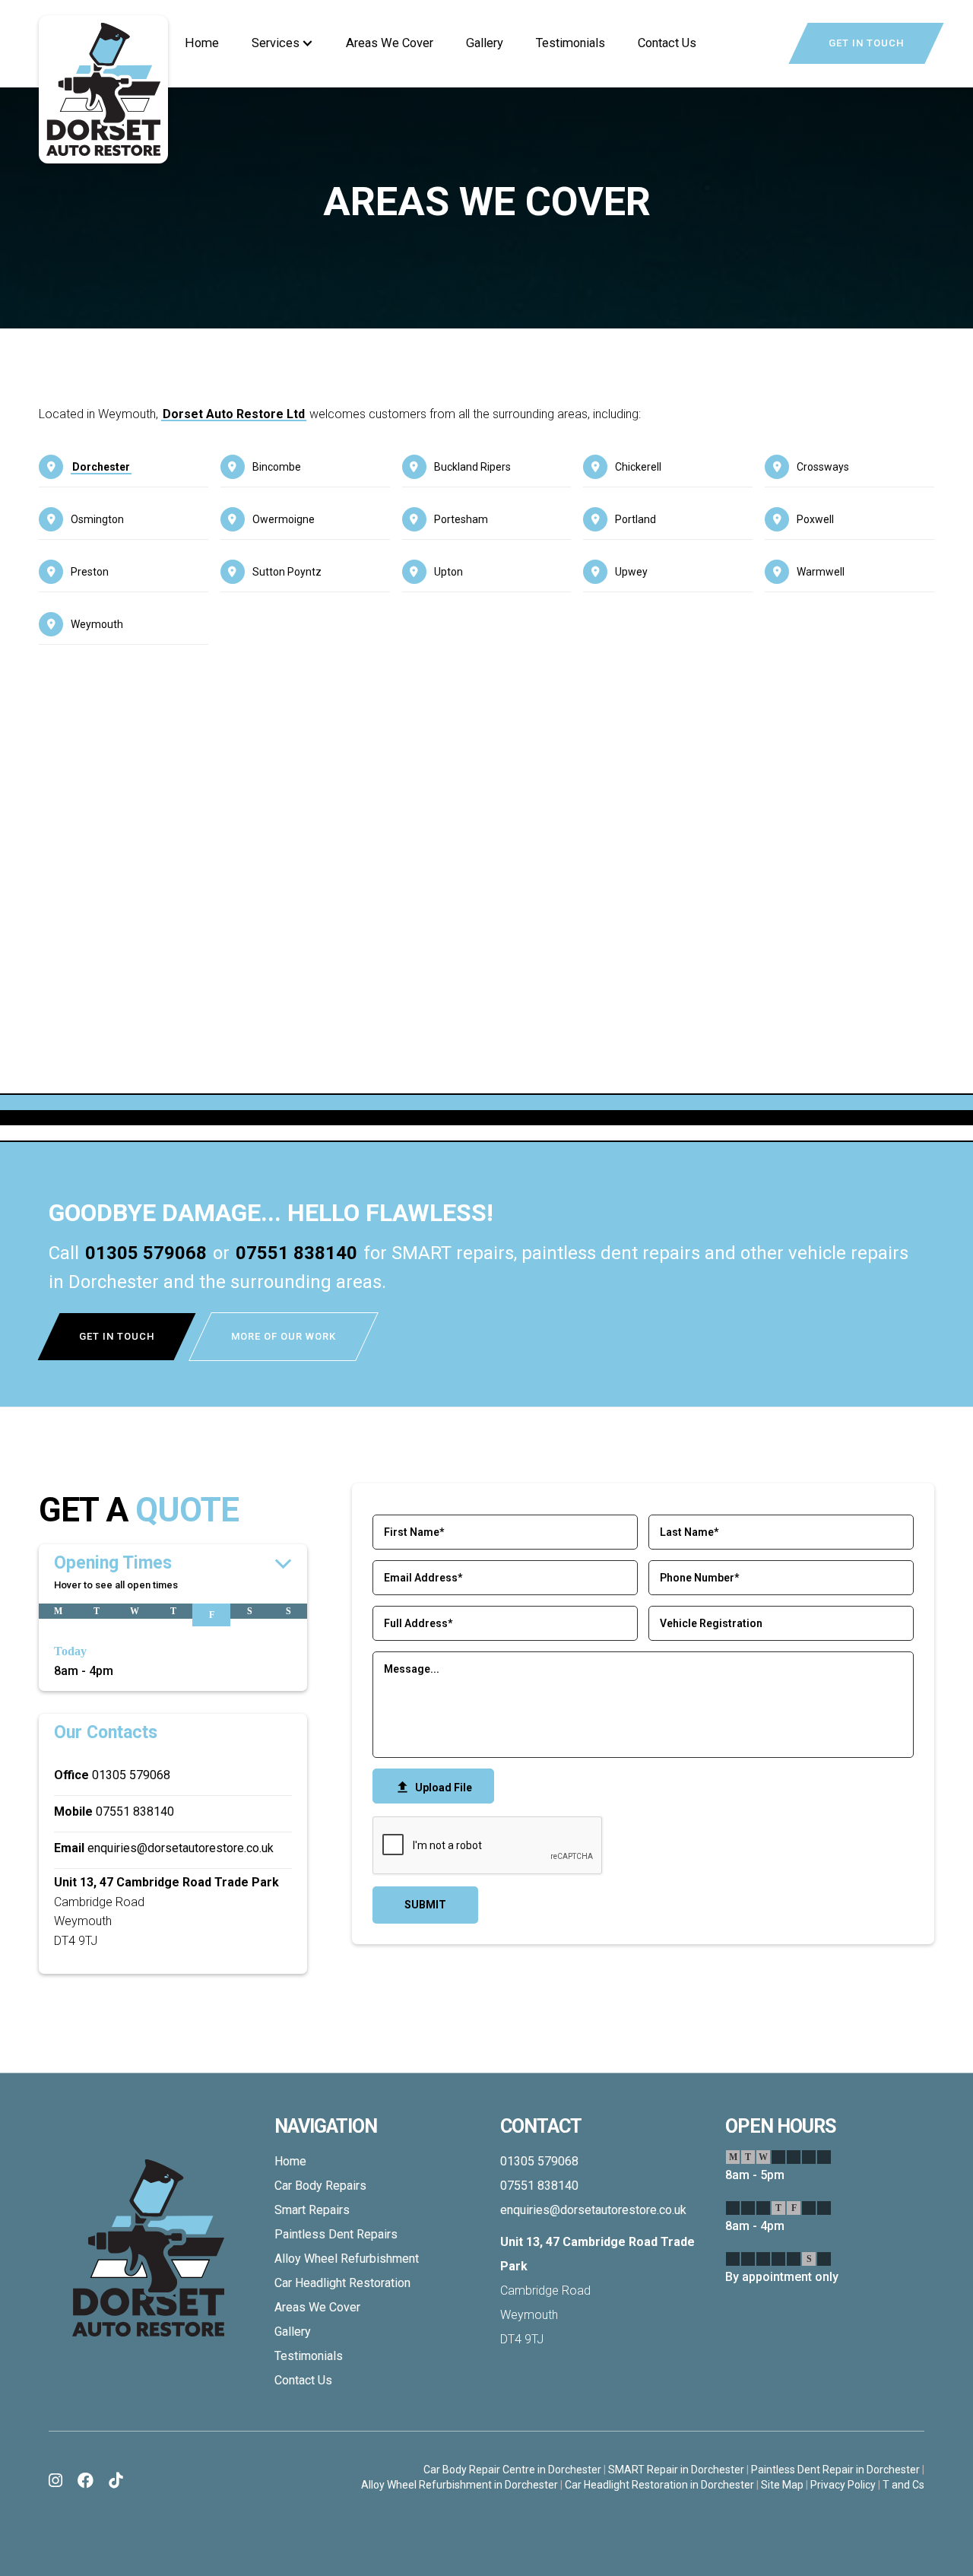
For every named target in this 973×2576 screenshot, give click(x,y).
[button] (282, 43)
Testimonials (570, 43)
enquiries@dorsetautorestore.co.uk (181, 1848)
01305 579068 (146, 1253)
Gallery (485, 43)
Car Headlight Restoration (342, 2283)
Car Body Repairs (320, 2186)
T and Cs (903, 2485)
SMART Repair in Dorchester (676, 2470)
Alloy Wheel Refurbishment (347, 2259)
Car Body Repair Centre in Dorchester (512, 2470)
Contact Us (667, 43)
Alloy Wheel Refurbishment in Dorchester (460, 2485)
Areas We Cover (390, 43)
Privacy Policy (843, 2485)
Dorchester (101, 467)
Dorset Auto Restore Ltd (234, 414)
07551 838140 (296, 1253)
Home (202, 43)
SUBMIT (425, 1905)
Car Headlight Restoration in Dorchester (659, 2485)
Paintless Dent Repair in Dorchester (835, 2470)
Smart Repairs (312, 2210)
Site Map (782, 2485)
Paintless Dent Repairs (336, 2234)
